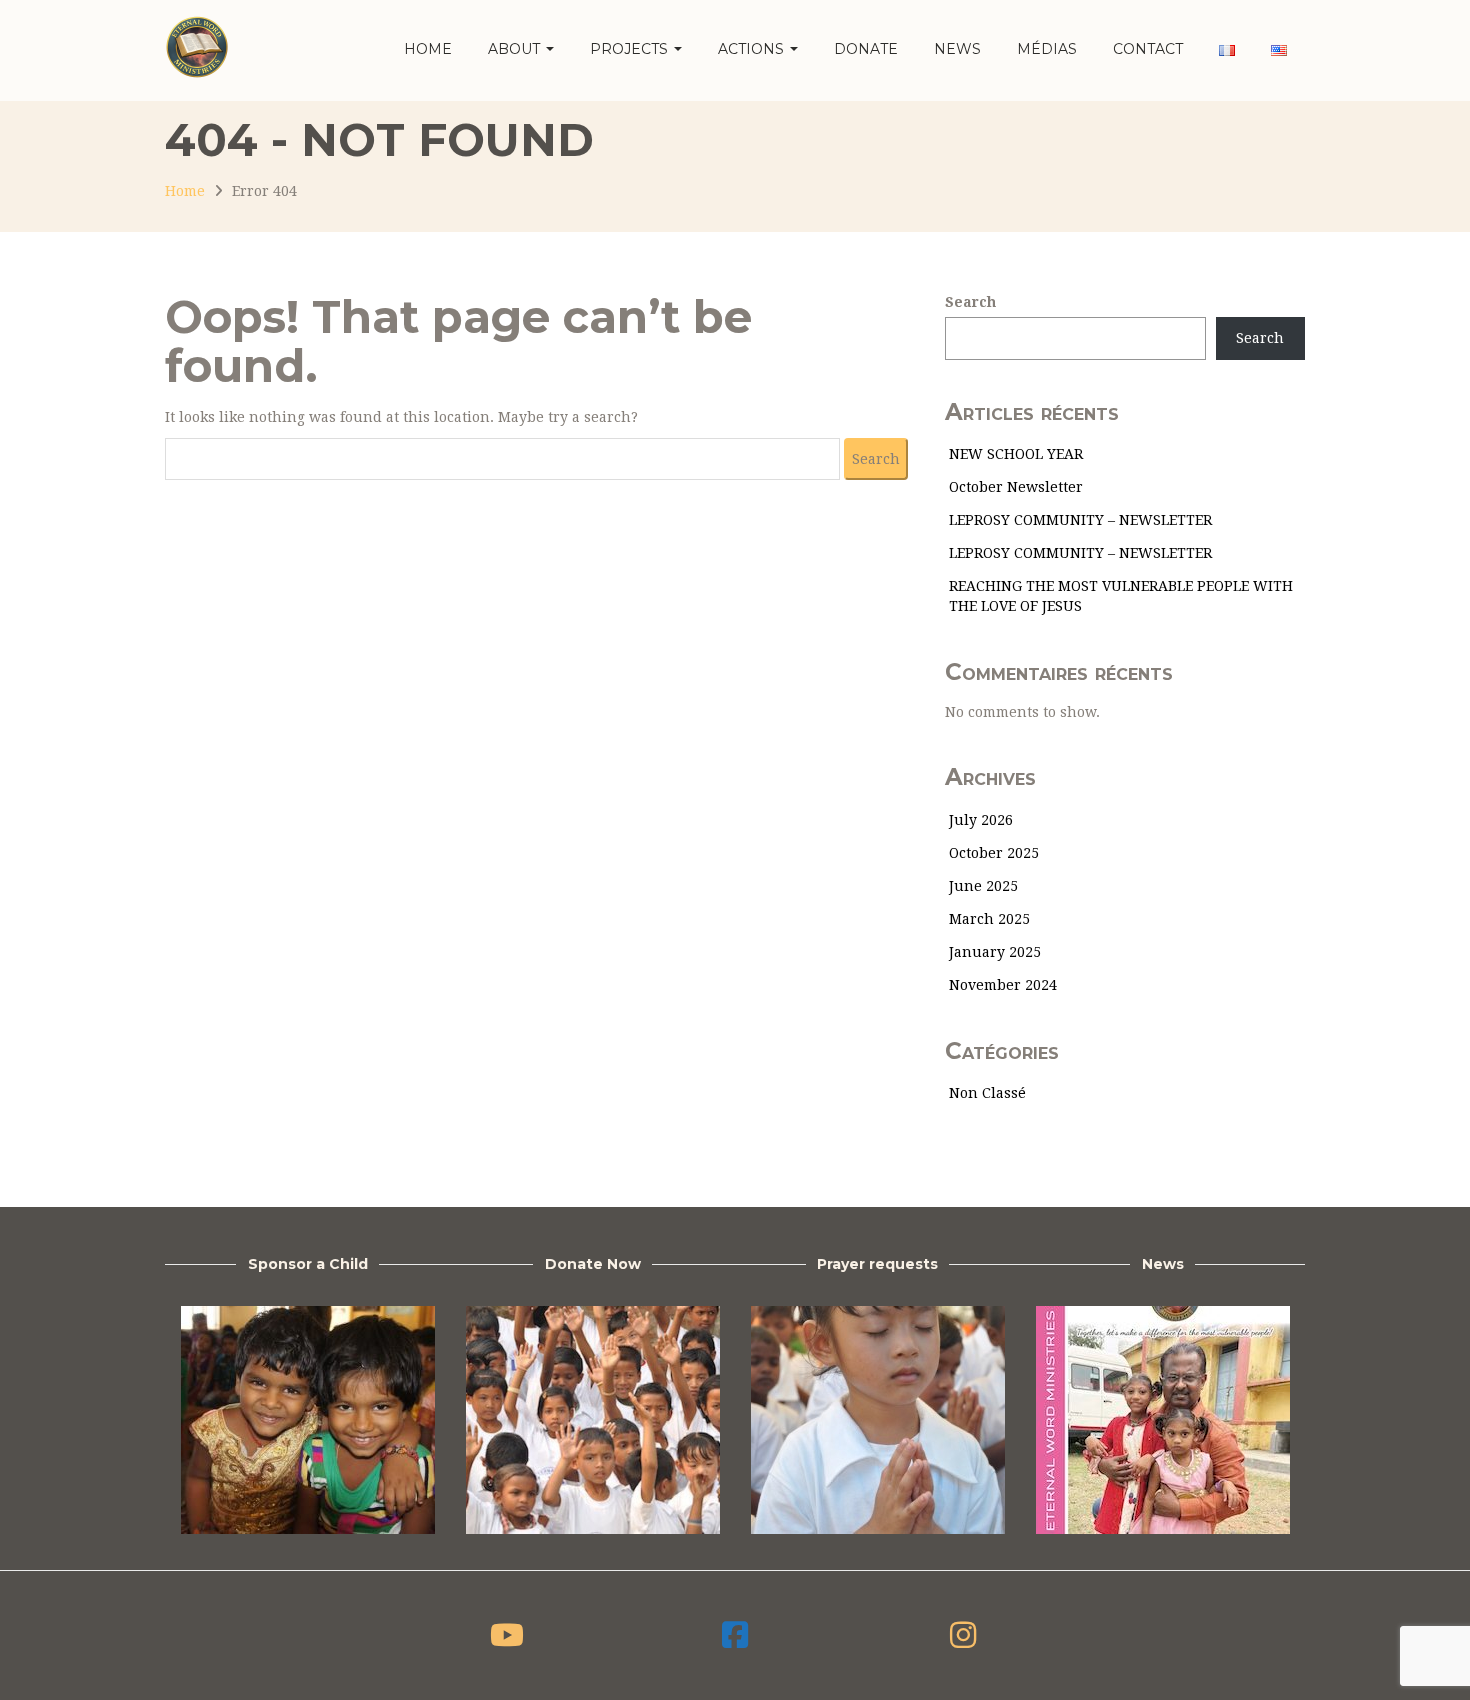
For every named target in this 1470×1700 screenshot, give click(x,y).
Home (428, 49)
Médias (1047, 49)
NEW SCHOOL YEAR (1016, 454)
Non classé (987, 1093)
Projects (631, 49)
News (957, 49)
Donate (866, 49)
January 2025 (995, 952)
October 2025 (994, 853)
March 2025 (989, 919)
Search (970, 302)
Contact (1148, 49)
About (516, 49)
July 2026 (981, 820)
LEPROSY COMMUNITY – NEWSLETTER (1080, 520)
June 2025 (983, 886)
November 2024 (1003, 985)
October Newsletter (1016, 487)
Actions (753, 49)
